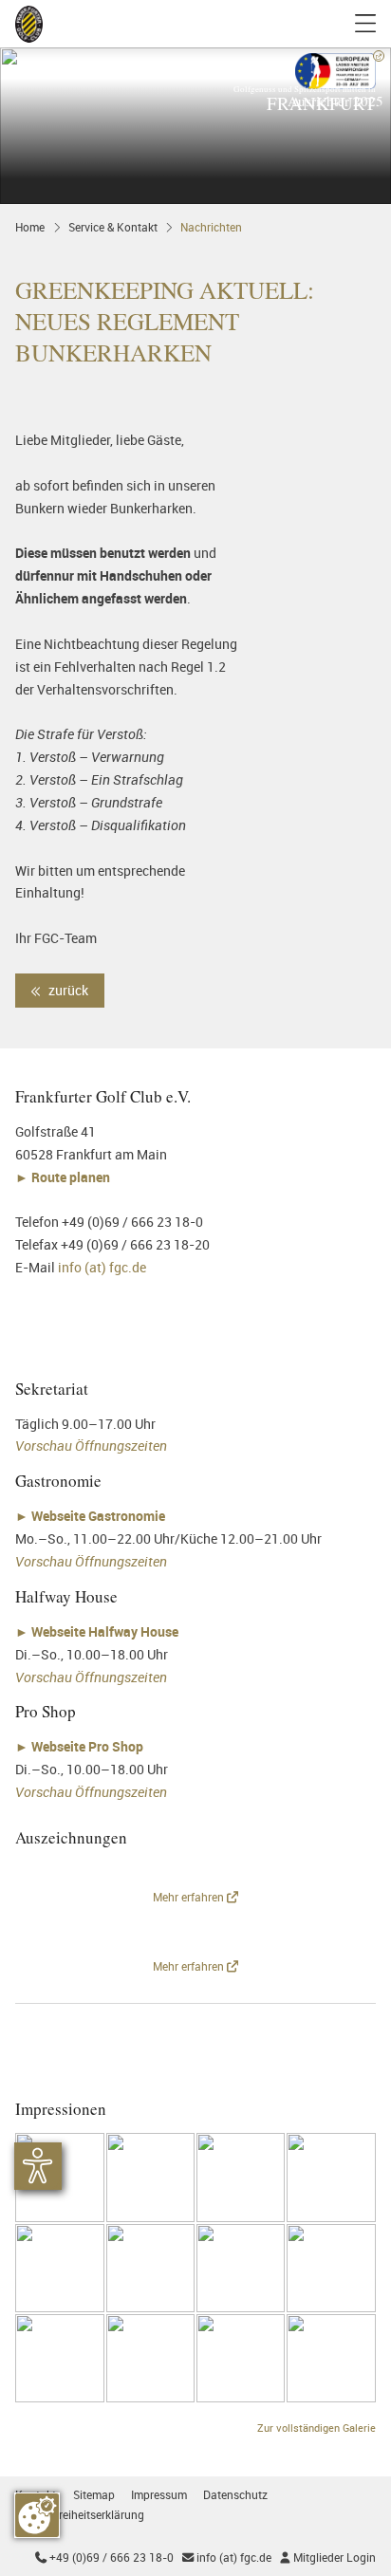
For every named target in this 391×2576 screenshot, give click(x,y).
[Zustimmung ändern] (37, 2515)
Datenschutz (235, 2495)
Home (30, 227)
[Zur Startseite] (29, 24)
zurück (67, 990)
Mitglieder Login (328, 2557)
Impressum (159, 2495)
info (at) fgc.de (102, 1267)
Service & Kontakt (113, 227)
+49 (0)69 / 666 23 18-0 (104, 2557)
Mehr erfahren (190, 1897)
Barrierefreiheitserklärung (80, 2515)
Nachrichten (211, 227)
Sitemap (94, 2495)
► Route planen (64, 1177)
